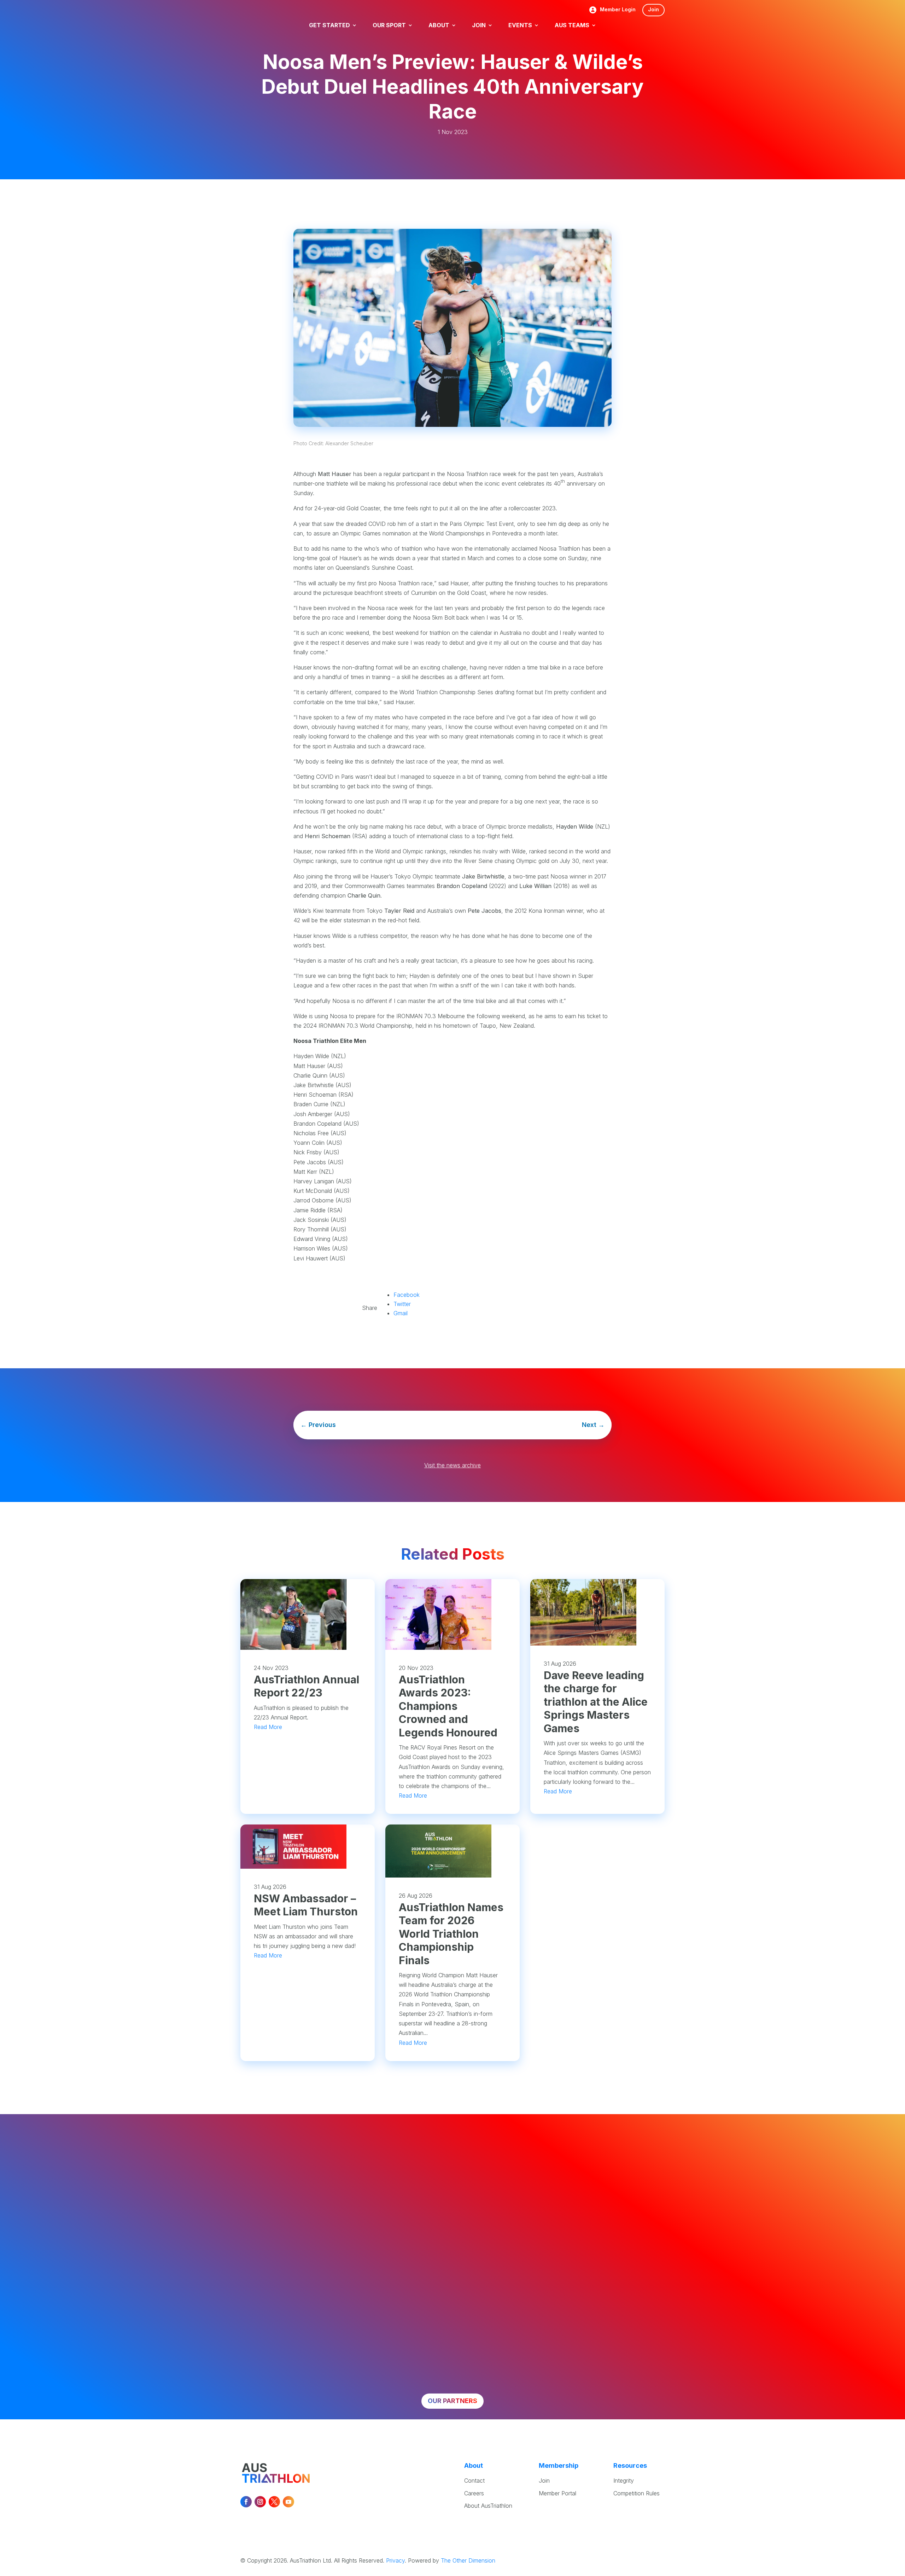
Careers (474, 2493)
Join (653, 9)
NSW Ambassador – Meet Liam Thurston (306, 1905)
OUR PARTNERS (452, 2401)
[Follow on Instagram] (260, 2502)
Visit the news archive (452, 1465)
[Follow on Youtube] (288, 2502)
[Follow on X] (274, 2502)
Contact (474, 2481)
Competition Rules (637, 2493)
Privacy (395, 2560)
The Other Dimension (468, 2560)
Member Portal (557, 2493)
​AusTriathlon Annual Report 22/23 (306, 1686)
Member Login (618, 10)
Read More (268, 1727)
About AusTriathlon (488, 2506)
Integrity (624, 2481)
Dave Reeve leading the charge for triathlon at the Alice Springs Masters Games (596, 1702)
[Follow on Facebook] (246, 2502)
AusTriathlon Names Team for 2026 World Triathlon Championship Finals (451, 1934)
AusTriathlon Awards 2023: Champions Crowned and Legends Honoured (448, 1706)
